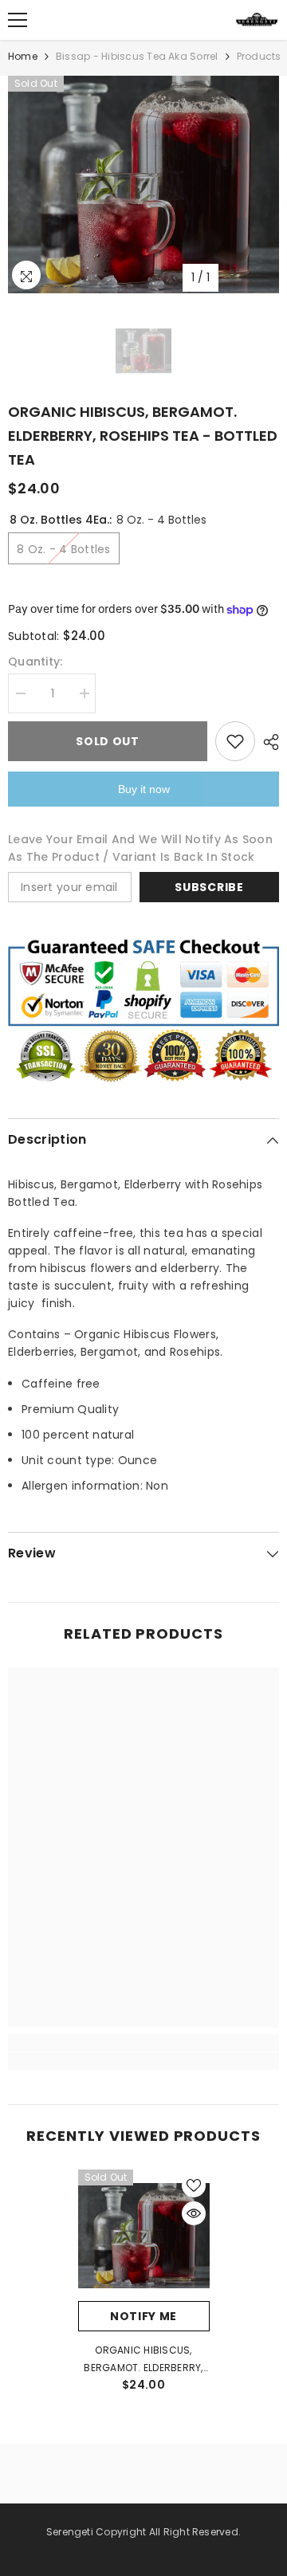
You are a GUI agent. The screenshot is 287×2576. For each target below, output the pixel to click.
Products (259, 56)
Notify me (143, 2316)
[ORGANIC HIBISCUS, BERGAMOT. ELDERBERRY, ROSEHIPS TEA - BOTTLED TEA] (144, 2235)
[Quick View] (194, 2213)
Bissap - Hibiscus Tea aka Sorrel (137, 56)
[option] (143, 185)
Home (23, 56)
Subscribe (209, 887)
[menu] (18, 20)
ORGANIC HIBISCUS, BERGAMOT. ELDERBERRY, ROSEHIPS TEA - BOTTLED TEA (143, 2360)
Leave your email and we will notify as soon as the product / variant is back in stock (140, 848)
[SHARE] (267, 742)
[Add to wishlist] (235, 741)
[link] (143, 2043)
